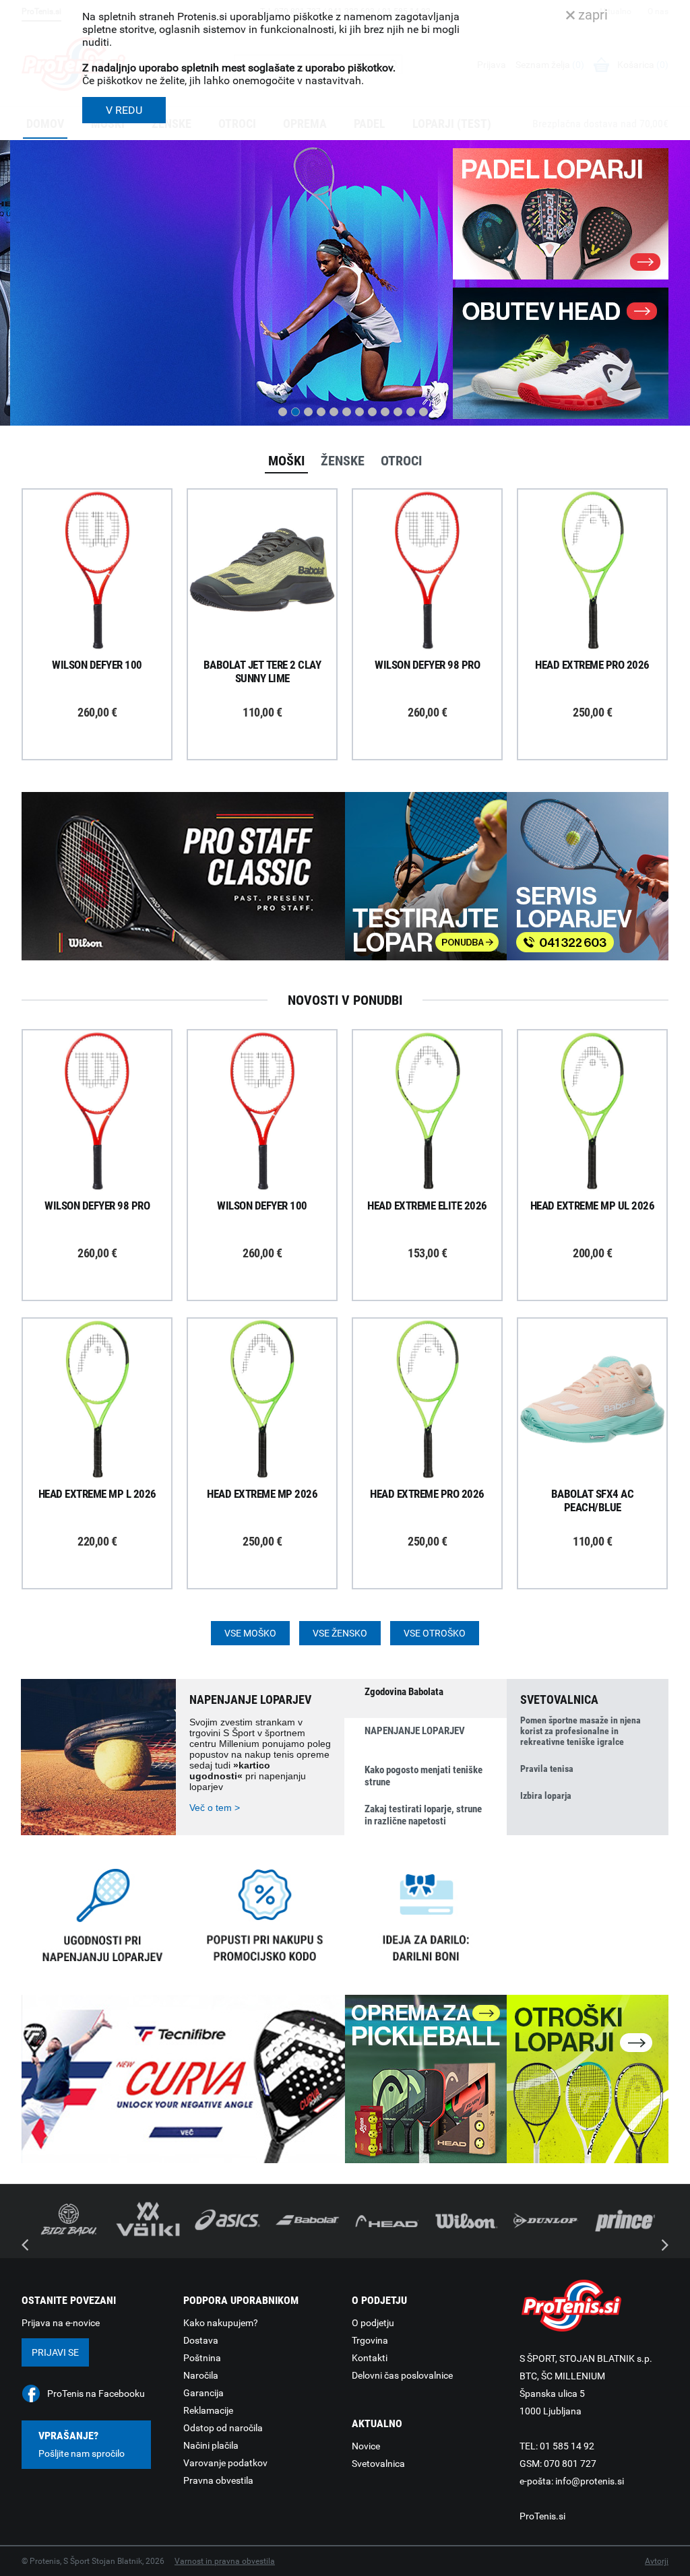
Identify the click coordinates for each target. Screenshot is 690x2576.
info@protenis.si (590, 2481)
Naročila (201, 2375)
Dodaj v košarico (107, 601)
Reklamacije (208, 2410)
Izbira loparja (546, 1795)
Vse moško (250, 1633)
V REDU (124, 110)
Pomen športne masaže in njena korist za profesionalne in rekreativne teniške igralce (581, 1731)
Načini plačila (211, 2445)
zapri (591, 15)
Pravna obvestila (218, 2480)
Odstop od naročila (223, 2428)
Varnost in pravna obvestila (225, 2561)
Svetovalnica (378, 2464)
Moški (286, 461)
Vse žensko (340, 1633)
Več (44, 364)
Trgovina (370, 2340)
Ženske (343, 461)
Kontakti (370, 2358)
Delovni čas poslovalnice (402, 2375)
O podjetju (373, 2323)
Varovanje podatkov (225, 2463)
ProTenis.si (542, 2516)
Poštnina (202, 2358)
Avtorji (657, 2561)
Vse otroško (435, 1633)
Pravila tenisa (547, 1769)
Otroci (401, 461)
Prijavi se (55, 2352)
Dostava (201, 2340)
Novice (366, 2446)
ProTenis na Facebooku (96, 2393)
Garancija (203, 2393)
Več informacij (107, 533)
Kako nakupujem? (221, 2323)
